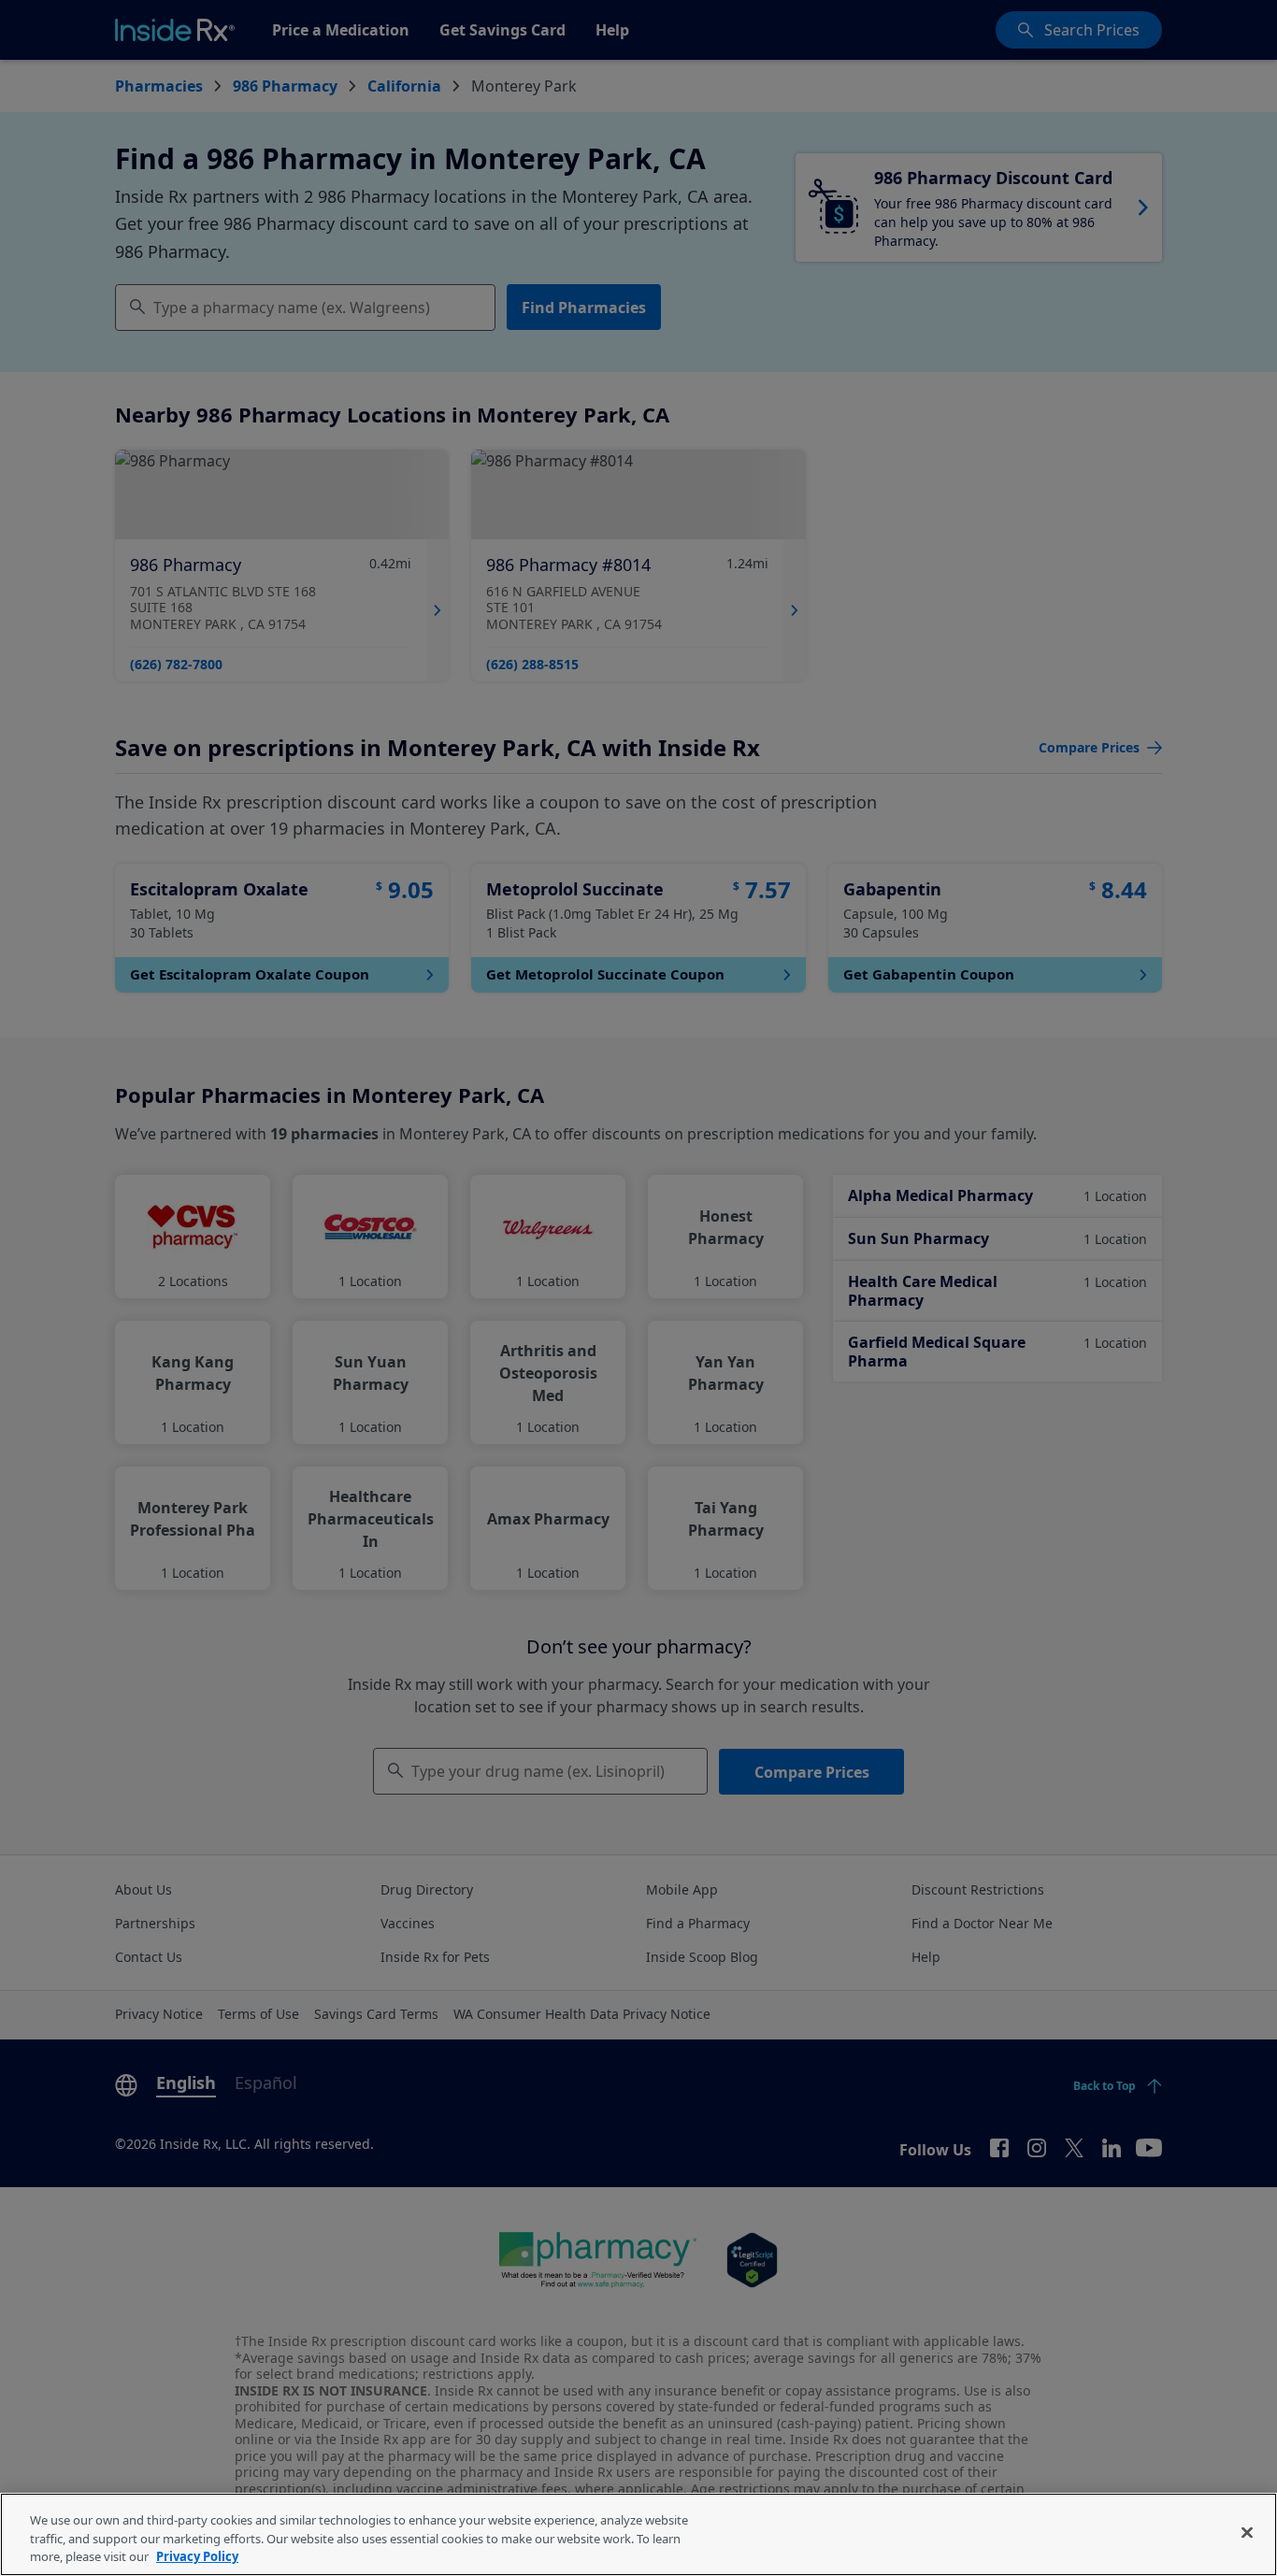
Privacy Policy (197, 2556)
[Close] (1247, 2532)
